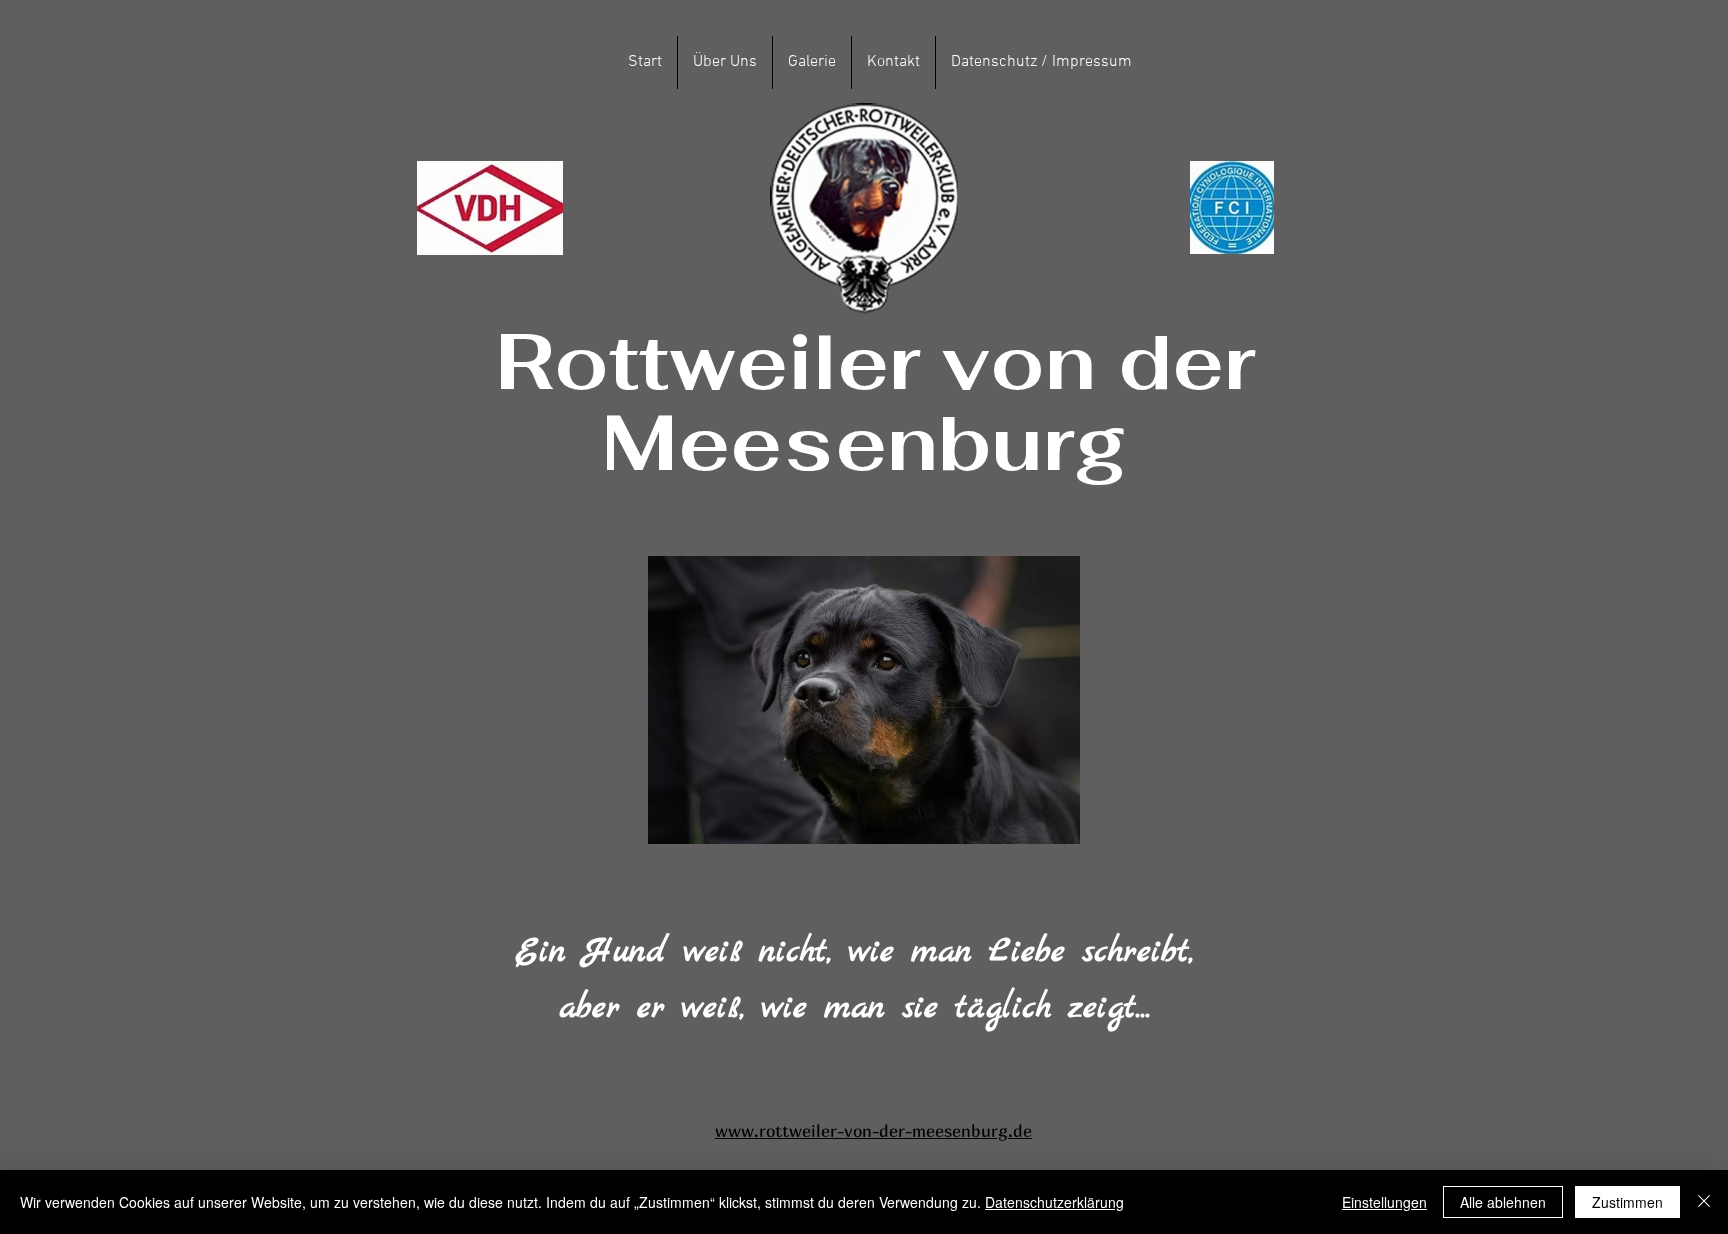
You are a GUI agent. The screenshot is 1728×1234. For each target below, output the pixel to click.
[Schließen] (1704, 1202)
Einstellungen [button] (1384, 1202)
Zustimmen (1627, 1202)
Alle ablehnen (1503, 1202)
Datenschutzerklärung (1054, 1202)
